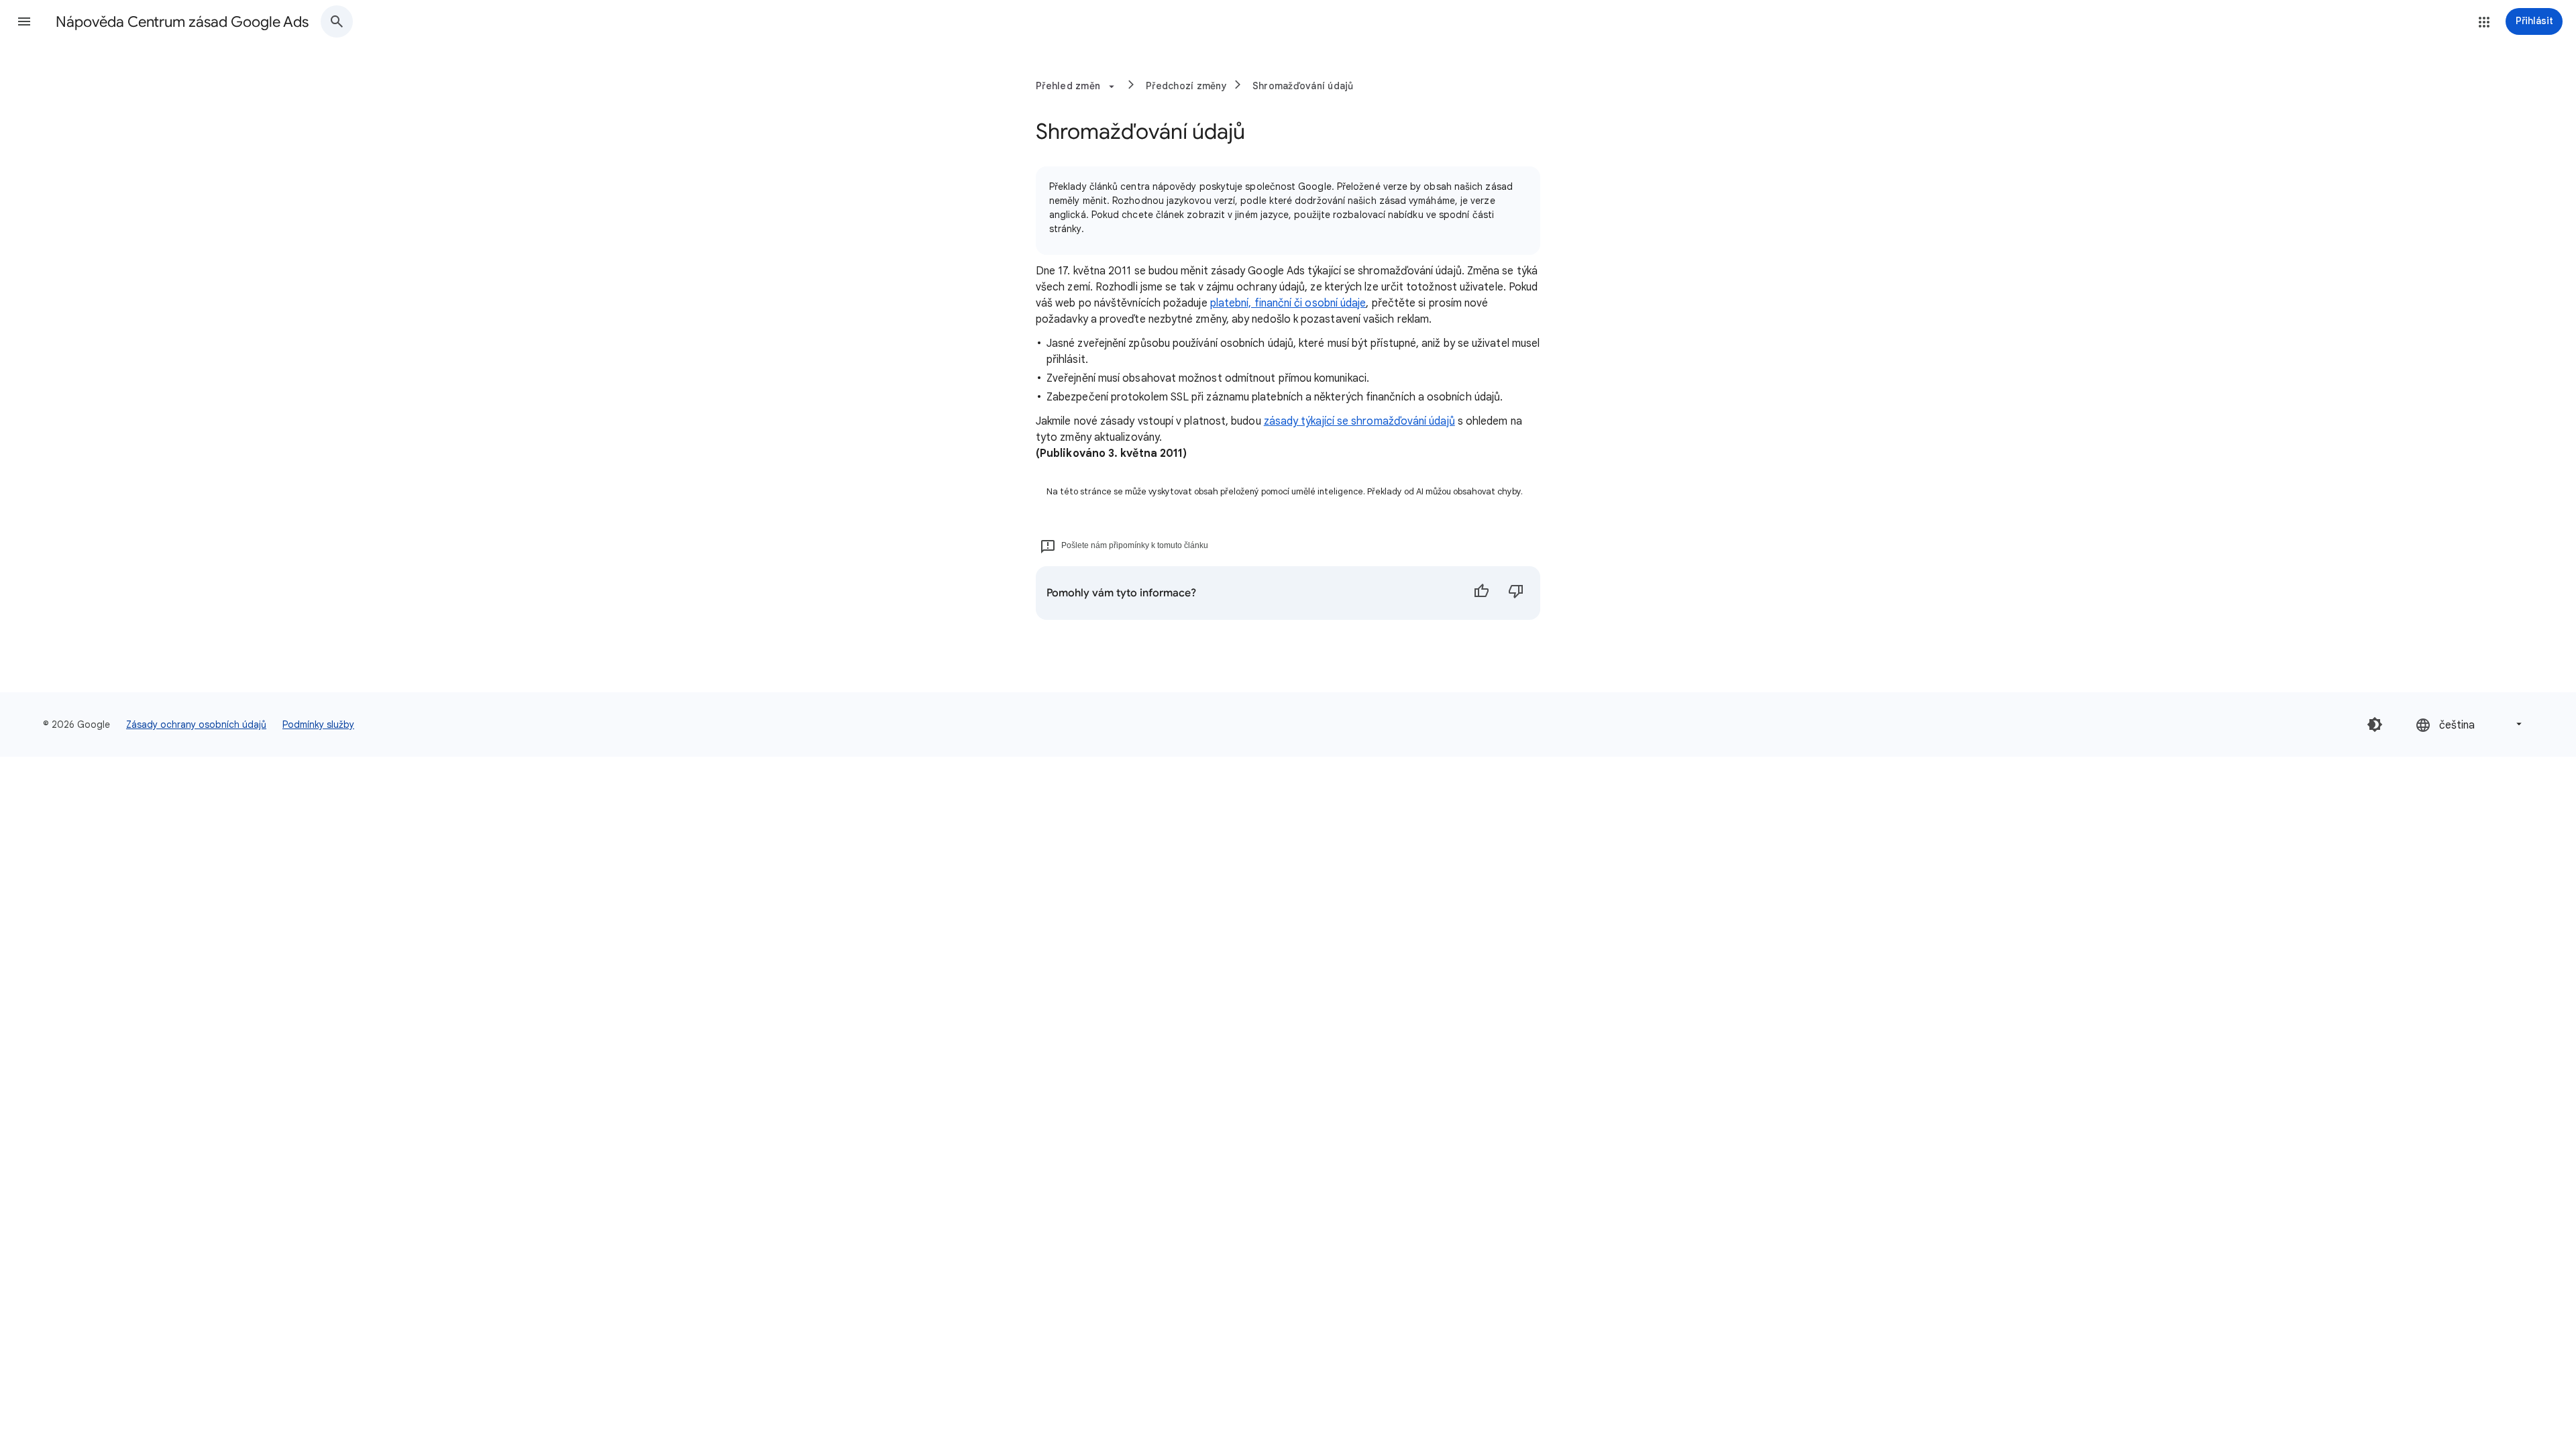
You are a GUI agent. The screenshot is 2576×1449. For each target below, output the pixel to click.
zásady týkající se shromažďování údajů (1359, 421)
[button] (24, 21)
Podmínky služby (318, 724)
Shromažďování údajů (1303, 86)
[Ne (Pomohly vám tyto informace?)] (1516, 593)
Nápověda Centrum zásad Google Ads (182, 22)
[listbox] (2470, 724)
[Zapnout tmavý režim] (2375, 724)
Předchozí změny (1186, 86)
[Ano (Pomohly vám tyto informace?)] (1481, 593)
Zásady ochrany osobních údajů (196, 724)
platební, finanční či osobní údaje (1288, 303)
